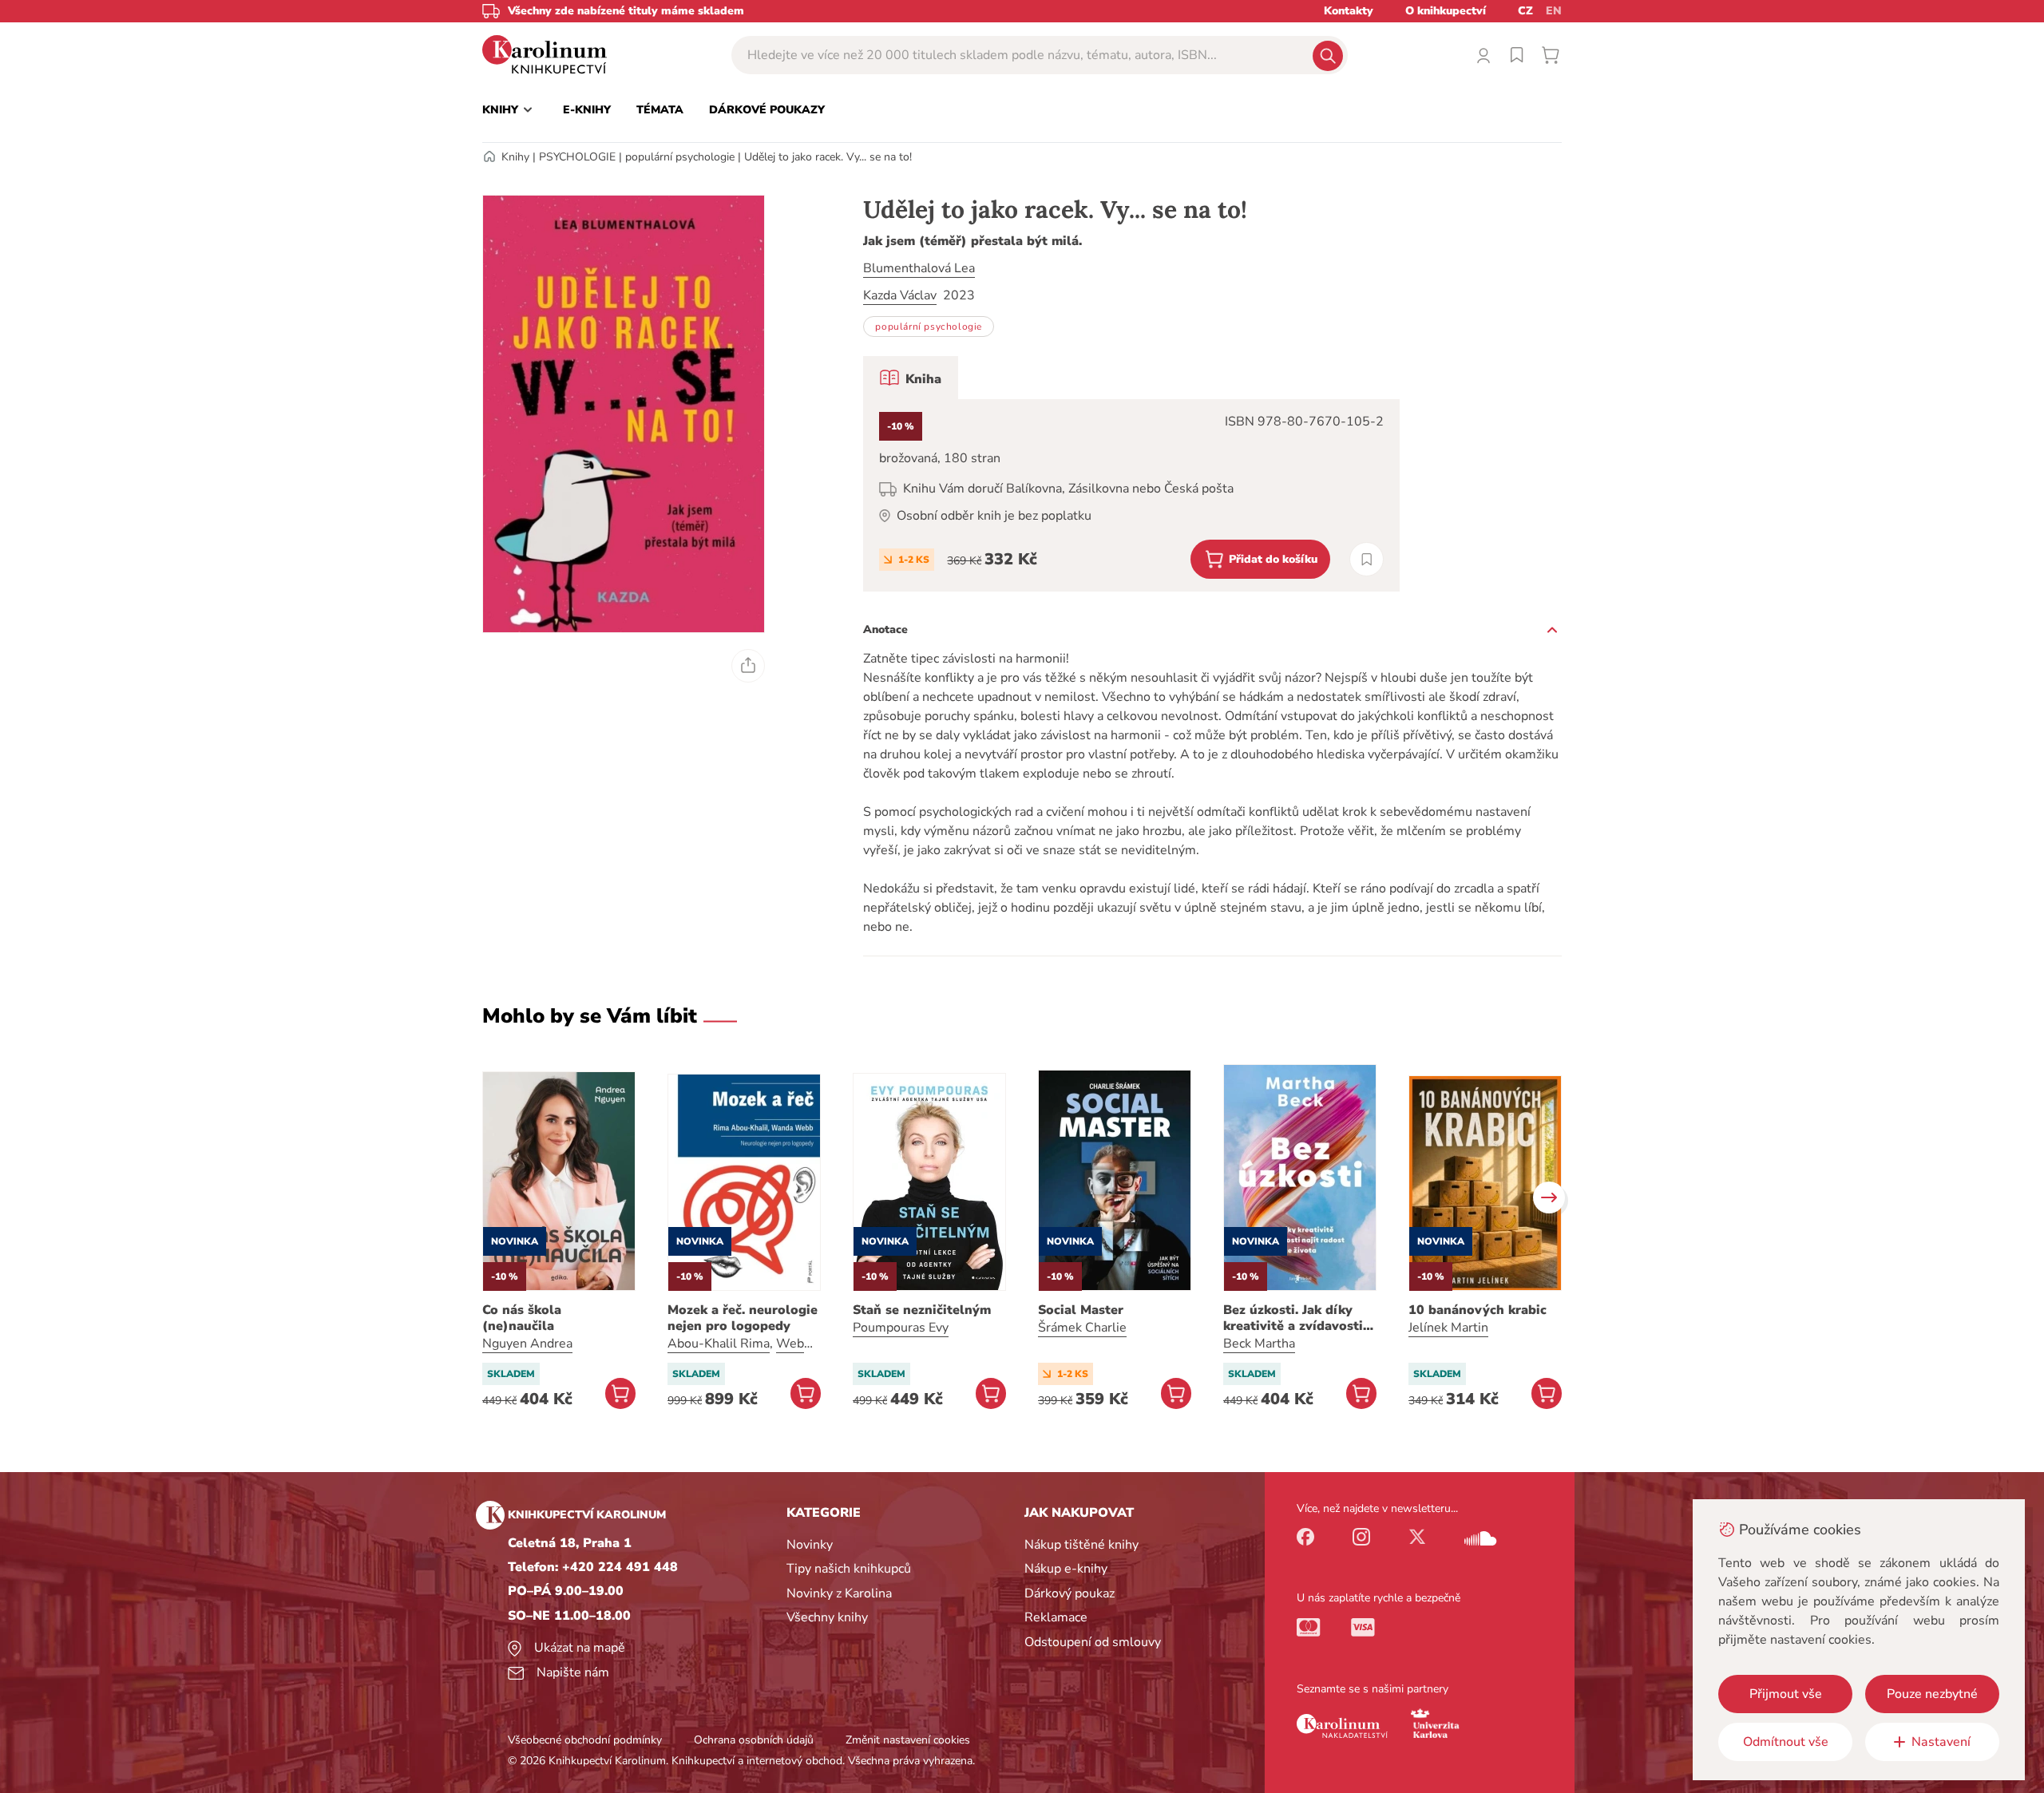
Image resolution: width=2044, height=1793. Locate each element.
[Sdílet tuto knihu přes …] (748, 666)
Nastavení (1941, 1742)
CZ (1525, 11)
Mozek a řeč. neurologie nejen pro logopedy (743, 1318)
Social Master (1081, 1310)
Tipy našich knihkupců (849, 1569)
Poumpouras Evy (901, 1328)
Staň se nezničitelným (922, 1310)
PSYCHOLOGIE (577, 157)
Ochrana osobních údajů (754, 1740)
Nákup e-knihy (1066, 1569)
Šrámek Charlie (1082, 1328)
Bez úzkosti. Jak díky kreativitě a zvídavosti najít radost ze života (1293, 1318)
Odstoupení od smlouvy (1093, 1642)
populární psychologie (680, 157)
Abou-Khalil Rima (719, 1344)
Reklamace (1056, 1617)
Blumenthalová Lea (919, 268)
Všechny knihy (827, 1617)
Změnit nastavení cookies (908, 1740)
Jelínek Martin (1448, 1328)
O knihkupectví (1446, 11)
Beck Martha (1259, 1344)
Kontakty (1349, 11)
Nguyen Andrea (527, 1344)
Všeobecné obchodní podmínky (585, 1740)
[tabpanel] (1131, 495)
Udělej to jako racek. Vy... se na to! (828, 157)
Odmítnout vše (1786, 1742)
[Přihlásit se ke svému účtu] (1483, 55)
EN (1554, 11)
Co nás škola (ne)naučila (522, 1318)
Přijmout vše (1786, 1694)
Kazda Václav (900, 295)
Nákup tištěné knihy (1081, 1545)
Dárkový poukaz (1070, 1593)
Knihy (515, 157)
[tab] (911, 378)
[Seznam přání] (1517, 55)
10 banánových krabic (1478, 1310)
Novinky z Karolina (839, 1593)
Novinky (810, 1545)
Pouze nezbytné (1932, 1694)
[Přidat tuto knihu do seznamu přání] (1367, 559)
